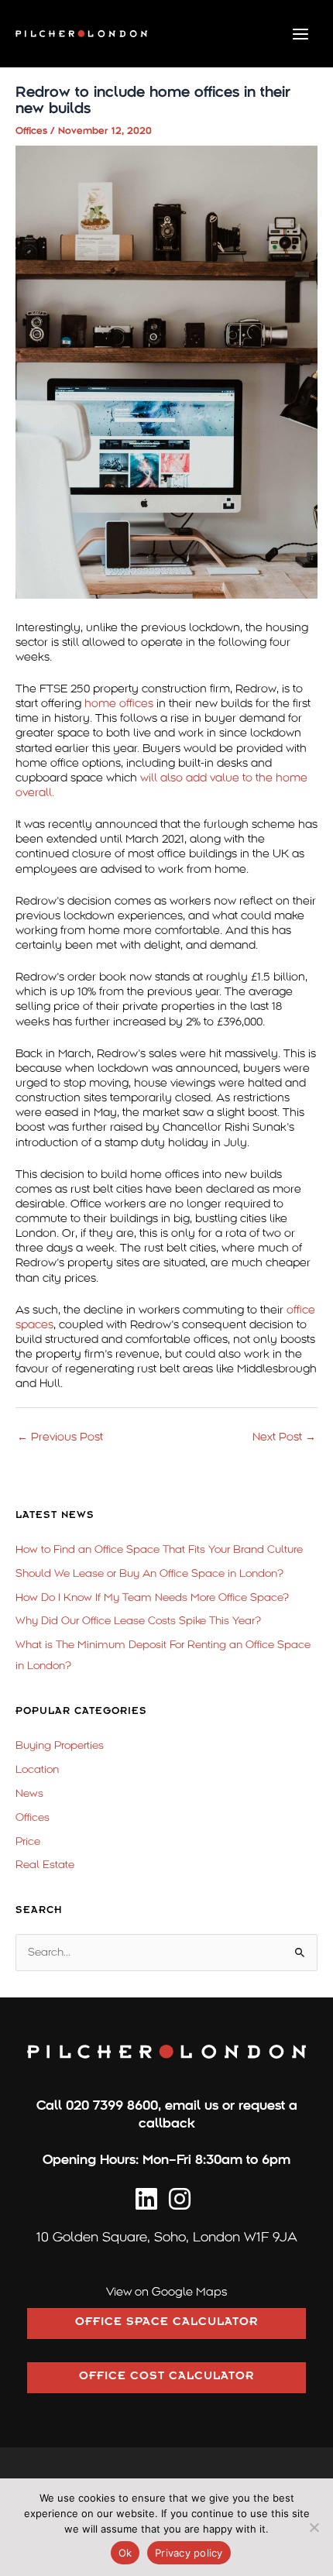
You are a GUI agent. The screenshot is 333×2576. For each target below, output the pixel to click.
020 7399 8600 (112, 2105)
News (29, 1793)
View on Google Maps (166, 2292)
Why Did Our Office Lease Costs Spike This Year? (138, 1621)
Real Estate (45, 1865)
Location (37, 1769)
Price (28, 1841)
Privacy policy (189, 2553)
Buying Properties (60, 1745)
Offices (31, 131)
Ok (125, 2553)
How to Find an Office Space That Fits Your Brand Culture (159, 1549)
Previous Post (60, 1437)
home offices (119, 703)
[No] (314, 2527)
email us (192, 2105)
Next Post (284, 1437)
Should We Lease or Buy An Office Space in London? (149, 1573)
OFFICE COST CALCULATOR (166, 2378)
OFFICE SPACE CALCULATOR (166, 2324)
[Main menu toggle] (301, 34)
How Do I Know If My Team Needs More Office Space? (152, 1597)
